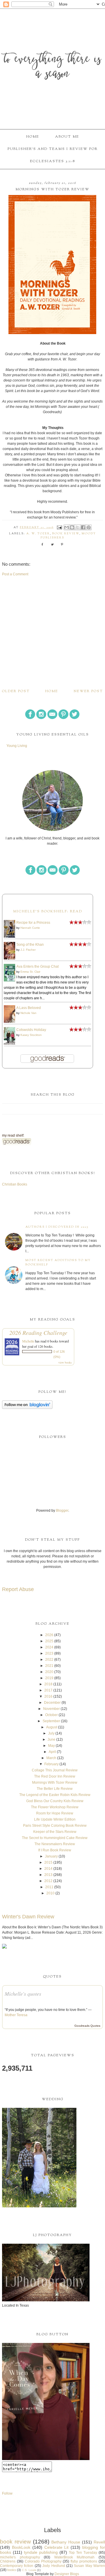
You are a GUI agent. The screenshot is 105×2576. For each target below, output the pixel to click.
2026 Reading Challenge (38, 1333)
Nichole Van (28, 1013)
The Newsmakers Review (55, 1844)
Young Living (17, 746)
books (12, 2570)
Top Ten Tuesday (83, 2553)
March (51, 1758)
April (52, 1752)
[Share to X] (78, 527)
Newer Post (88, 691)
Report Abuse (18, 1589)
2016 (48, 1696)
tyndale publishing (41, 2552)
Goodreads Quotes (87, 2026)
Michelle (28, 1341)
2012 (48, 1881)
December (52, 1703)
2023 (49, 1653)
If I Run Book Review (55, 1850)
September (51, 1721)
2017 (48, 1690)
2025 (49, 1641)
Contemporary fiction (17, 2566)
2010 (50, 1893)
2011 (49, 1887)
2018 (48, 1684)
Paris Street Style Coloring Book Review (55, 1826)
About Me (67, 137)
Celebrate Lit (57, 2547)
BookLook (21, 2547)
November (51, 1709)
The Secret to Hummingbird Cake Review (55, 1838)
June (51, 1739)
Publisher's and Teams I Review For (53, 149)
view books (65, 1362)
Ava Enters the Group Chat (37, 967)
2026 (49, 1635)
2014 (48, 1869)
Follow (7, 2493)
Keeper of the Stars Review (55, 1832)
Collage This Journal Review (55, 1770)
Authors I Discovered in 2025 (57, 1227)
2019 (49, 1678)
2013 (48, 1875)
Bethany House (66, 2542)
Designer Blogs (67, 2574)
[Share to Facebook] (83, 527)
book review (66, 534)
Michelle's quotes (23, 1994)
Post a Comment (15, 574)
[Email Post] (59, 528)
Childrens (8, 2561)
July (51, 1733)
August (52, 1727)
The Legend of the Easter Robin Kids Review (55, 1795)
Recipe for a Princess (33, 923)
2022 (49, 1660)
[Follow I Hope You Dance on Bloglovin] (27, 1408)
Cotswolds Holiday (31, 1030)
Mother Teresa (16, 2015)
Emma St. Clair (30, 972)
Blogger (62, 1511)
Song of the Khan (30, 945)
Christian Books (15, 1184)
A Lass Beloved (29, 1008)
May (51, 1746)
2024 (49, 1647)
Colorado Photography (43, 2561)
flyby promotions (84, 2561)
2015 (48, 1862)
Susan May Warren (89, 2566)
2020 (49, 1672)
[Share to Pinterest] (89, 527)
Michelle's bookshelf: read (48, 911)
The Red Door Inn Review (55, 1776)
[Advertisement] (52, 632)
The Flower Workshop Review (55, 1807)
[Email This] (66, 527)
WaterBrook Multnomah (75, 2557)
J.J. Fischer (28, 950)
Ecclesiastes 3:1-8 (52, 161)
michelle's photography (20, 2557)
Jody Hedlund (54, 2566)
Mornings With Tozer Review (55, 1783)
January (51, 1856)
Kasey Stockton (31, 1035)
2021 (49, 1666)
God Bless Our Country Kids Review (55, 1801)
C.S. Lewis (29, 2570)
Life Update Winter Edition (55, 1819)
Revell (99, 2542)
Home (33, 137)
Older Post (16, 691)
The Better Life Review (55, 1789)
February (51, 1764)
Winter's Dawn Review (28, 1917)
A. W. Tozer (38, 534)
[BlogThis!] (72, 527)
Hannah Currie (30, 928)
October (51, 1715)
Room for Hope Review (55, 1813)
